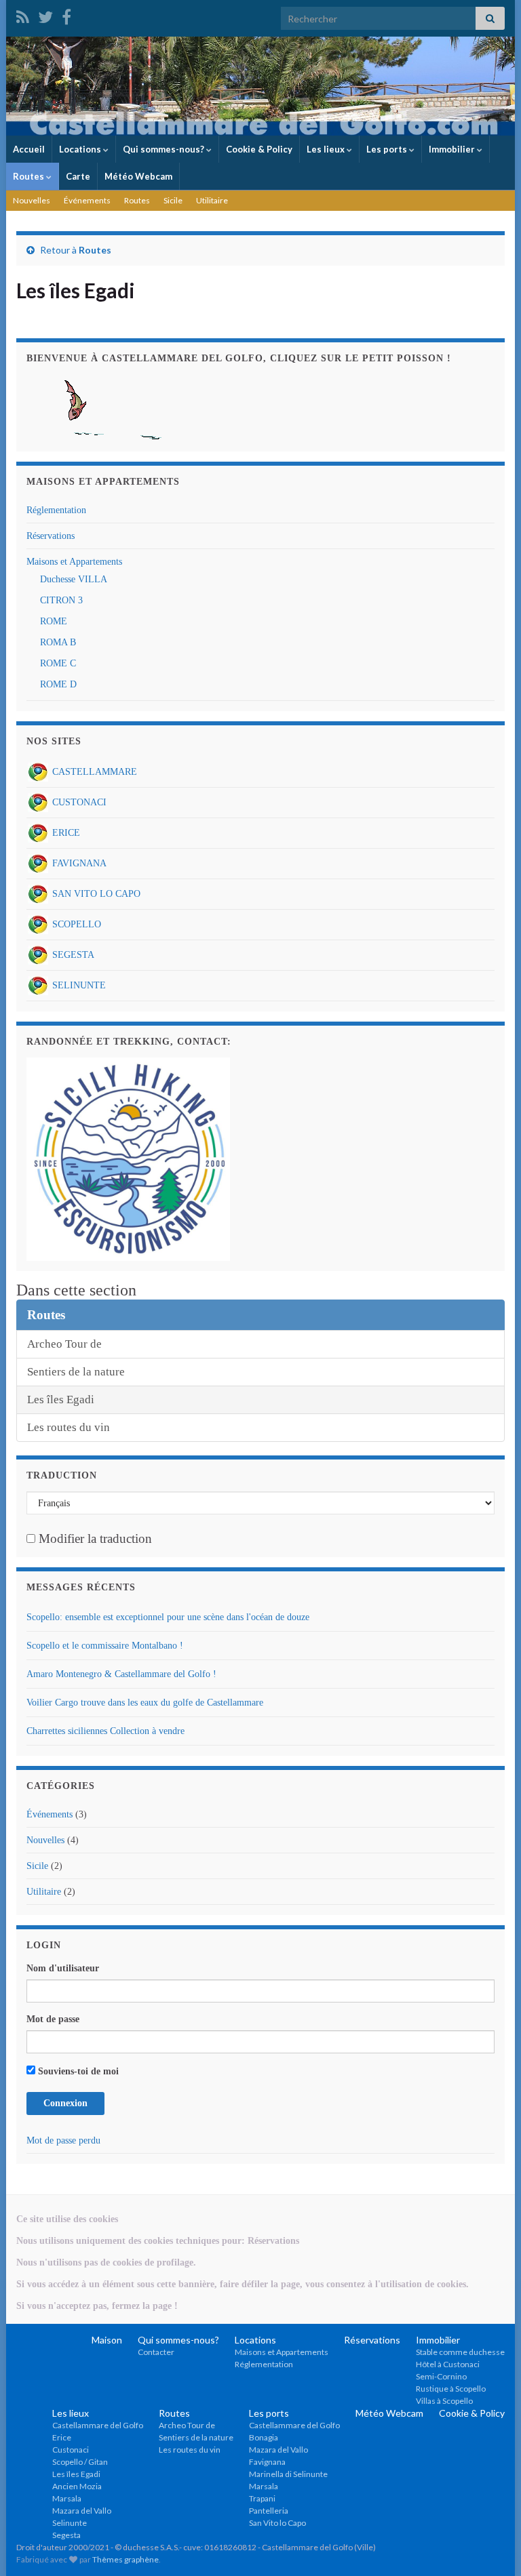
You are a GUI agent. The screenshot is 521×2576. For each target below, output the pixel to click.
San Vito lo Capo (277, 2523)
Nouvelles (32, 200)
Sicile (173, 200)
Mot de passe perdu (63, 2140)
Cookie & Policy (259, 149)
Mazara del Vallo (82, 2511)
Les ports (388, 149)
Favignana (267, 2462)
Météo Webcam (138, 176)
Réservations (51, 536)
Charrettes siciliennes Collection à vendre (105, 1731)
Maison (107, 2340)
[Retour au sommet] (490, 2545)
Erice (62, 2437)
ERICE (65, 833)
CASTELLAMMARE (93, 772)
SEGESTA (72, 955)
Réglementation (56, 510)
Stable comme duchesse (460, 2352)
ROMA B (58, 642)
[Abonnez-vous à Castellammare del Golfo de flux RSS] (23, 15)
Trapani (262, 2498)
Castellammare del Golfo (98, 2425)
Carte (78, 176)
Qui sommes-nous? (165, 149)
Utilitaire (212, 200)
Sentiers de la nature (76, 1372)
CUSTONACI (78, 802)
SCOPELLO (75, 924)
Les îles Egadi (61, 1400)
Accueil (29, 149)
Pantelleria (269, 2511)
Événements (87, 200)
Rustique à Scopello (451, 2389)
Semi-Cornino (441, 2376)
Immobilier (453, 149)
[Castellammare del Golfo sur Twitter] (45, 15)
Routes (30, 176)
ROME (54, 621)
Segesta (66, 2535)
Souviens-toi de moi (77, 2071)
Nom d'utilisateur (63, 1968)
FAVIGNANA (78, 863)
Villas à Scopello (444, 2401)
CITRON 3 (61, 600)
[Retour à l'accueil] (260, 86)
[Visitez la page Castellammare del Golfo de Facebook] (66, 15)
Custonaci (71, 2450)
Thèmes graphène (126, 2559)
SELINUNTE (78, 985)
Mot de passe (53, 2019)
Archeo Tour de (64, 1344)
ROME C (58, 663)
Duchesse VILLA (74, 579)
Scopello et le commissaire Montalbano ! (105, 1646)
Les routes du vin (69, 1427)
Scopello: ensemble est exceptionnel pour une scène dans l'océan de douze (168, 1617)
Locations (81, 149)
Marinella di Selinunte (288, 2474)
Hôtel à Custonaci (448, 2364)
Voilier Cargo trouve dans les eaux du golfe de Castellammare (145, 1703)
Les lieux (327, 149)
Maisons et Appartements (74, 562)
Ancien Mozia (77, 2486)
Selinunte (70, 2523)
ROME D (58, 684)
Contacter (156, 2352)
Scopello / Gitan (80, 2462)
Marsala (67, 2498)
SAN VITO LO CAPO (95, 894)
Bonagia (264, 2437)
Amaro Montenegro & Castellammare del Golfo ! (121, 1674)
